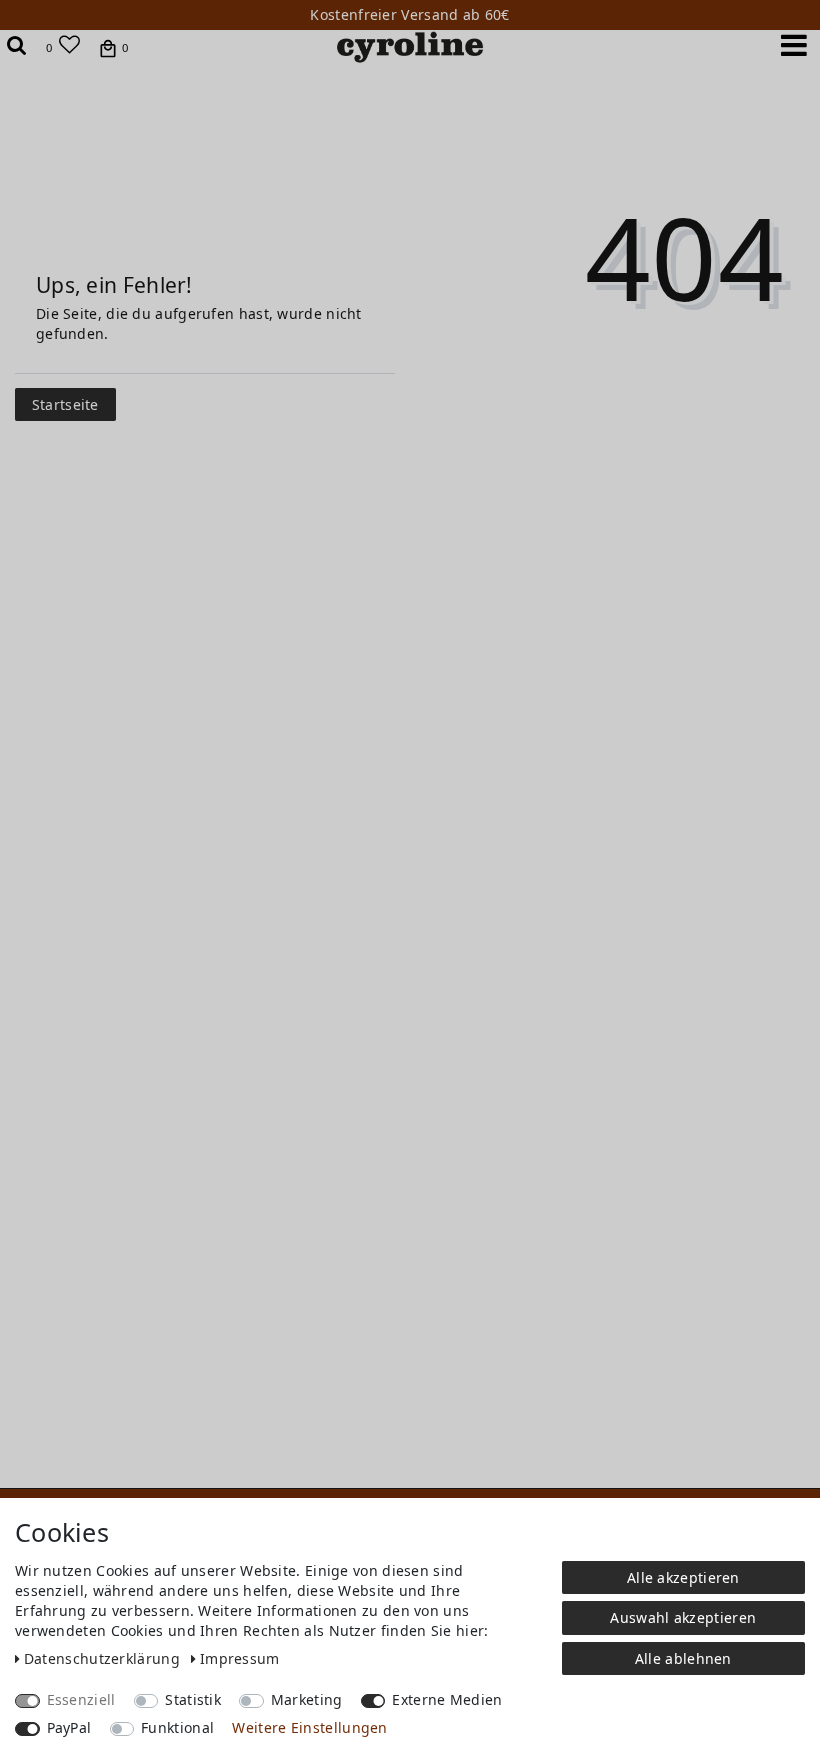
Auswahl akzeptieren (683, 1617)
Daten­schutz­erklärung (104, 1658)
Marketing (307, 1699)
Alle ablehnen (683, 1658)
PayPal (69, 1727)
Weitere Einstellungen (309, 1727)
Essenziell (81, 1699)
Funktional (177, 1727)
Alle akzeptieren (683, 1577)
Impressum (240, 1658)
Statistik (193, 1699)
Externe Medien (447, 1699)
